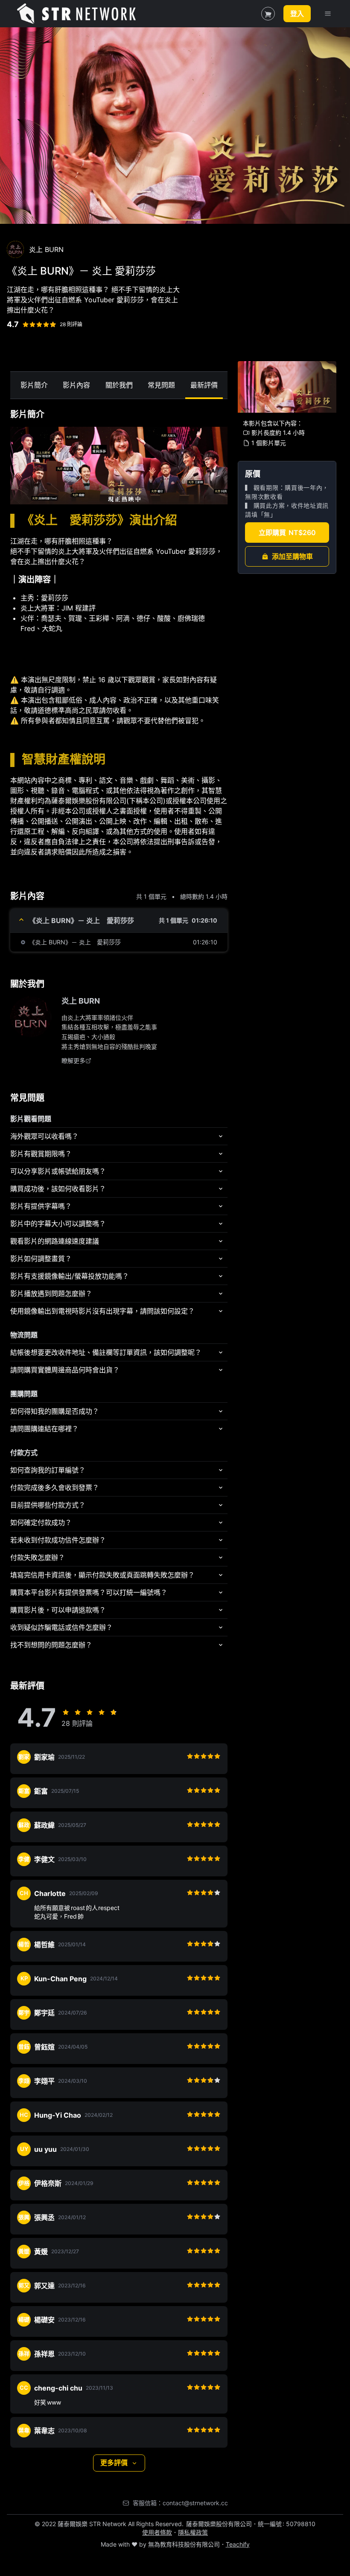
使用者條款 (157, 2532)
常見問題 (161, 385)
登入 (297, 14)
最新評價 (204, 385)
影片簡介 (34, 385)
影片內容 (76, 385)
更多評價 (114, 2463)
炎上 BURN (81, 1001)
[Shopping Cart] (268, 14)
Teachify (238, 2544)
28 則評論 (71, 324)
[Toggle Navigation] (328, 14)
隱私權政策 (193, 2532)
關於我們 (119, 385)
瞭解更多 (73, 1061)
